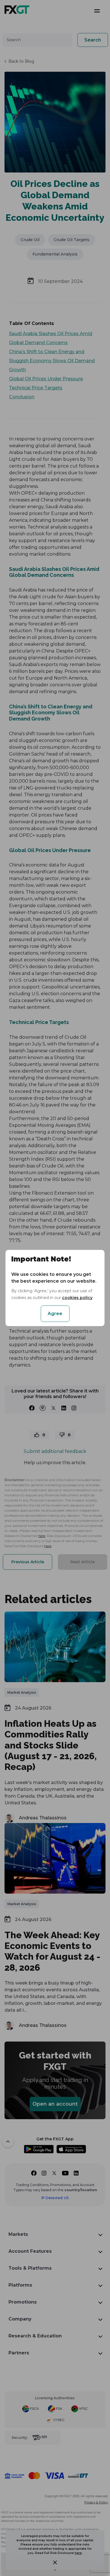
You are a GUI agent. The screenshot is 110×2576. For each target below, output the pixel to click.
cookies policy (77, 1298)
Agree (55, 1314)
